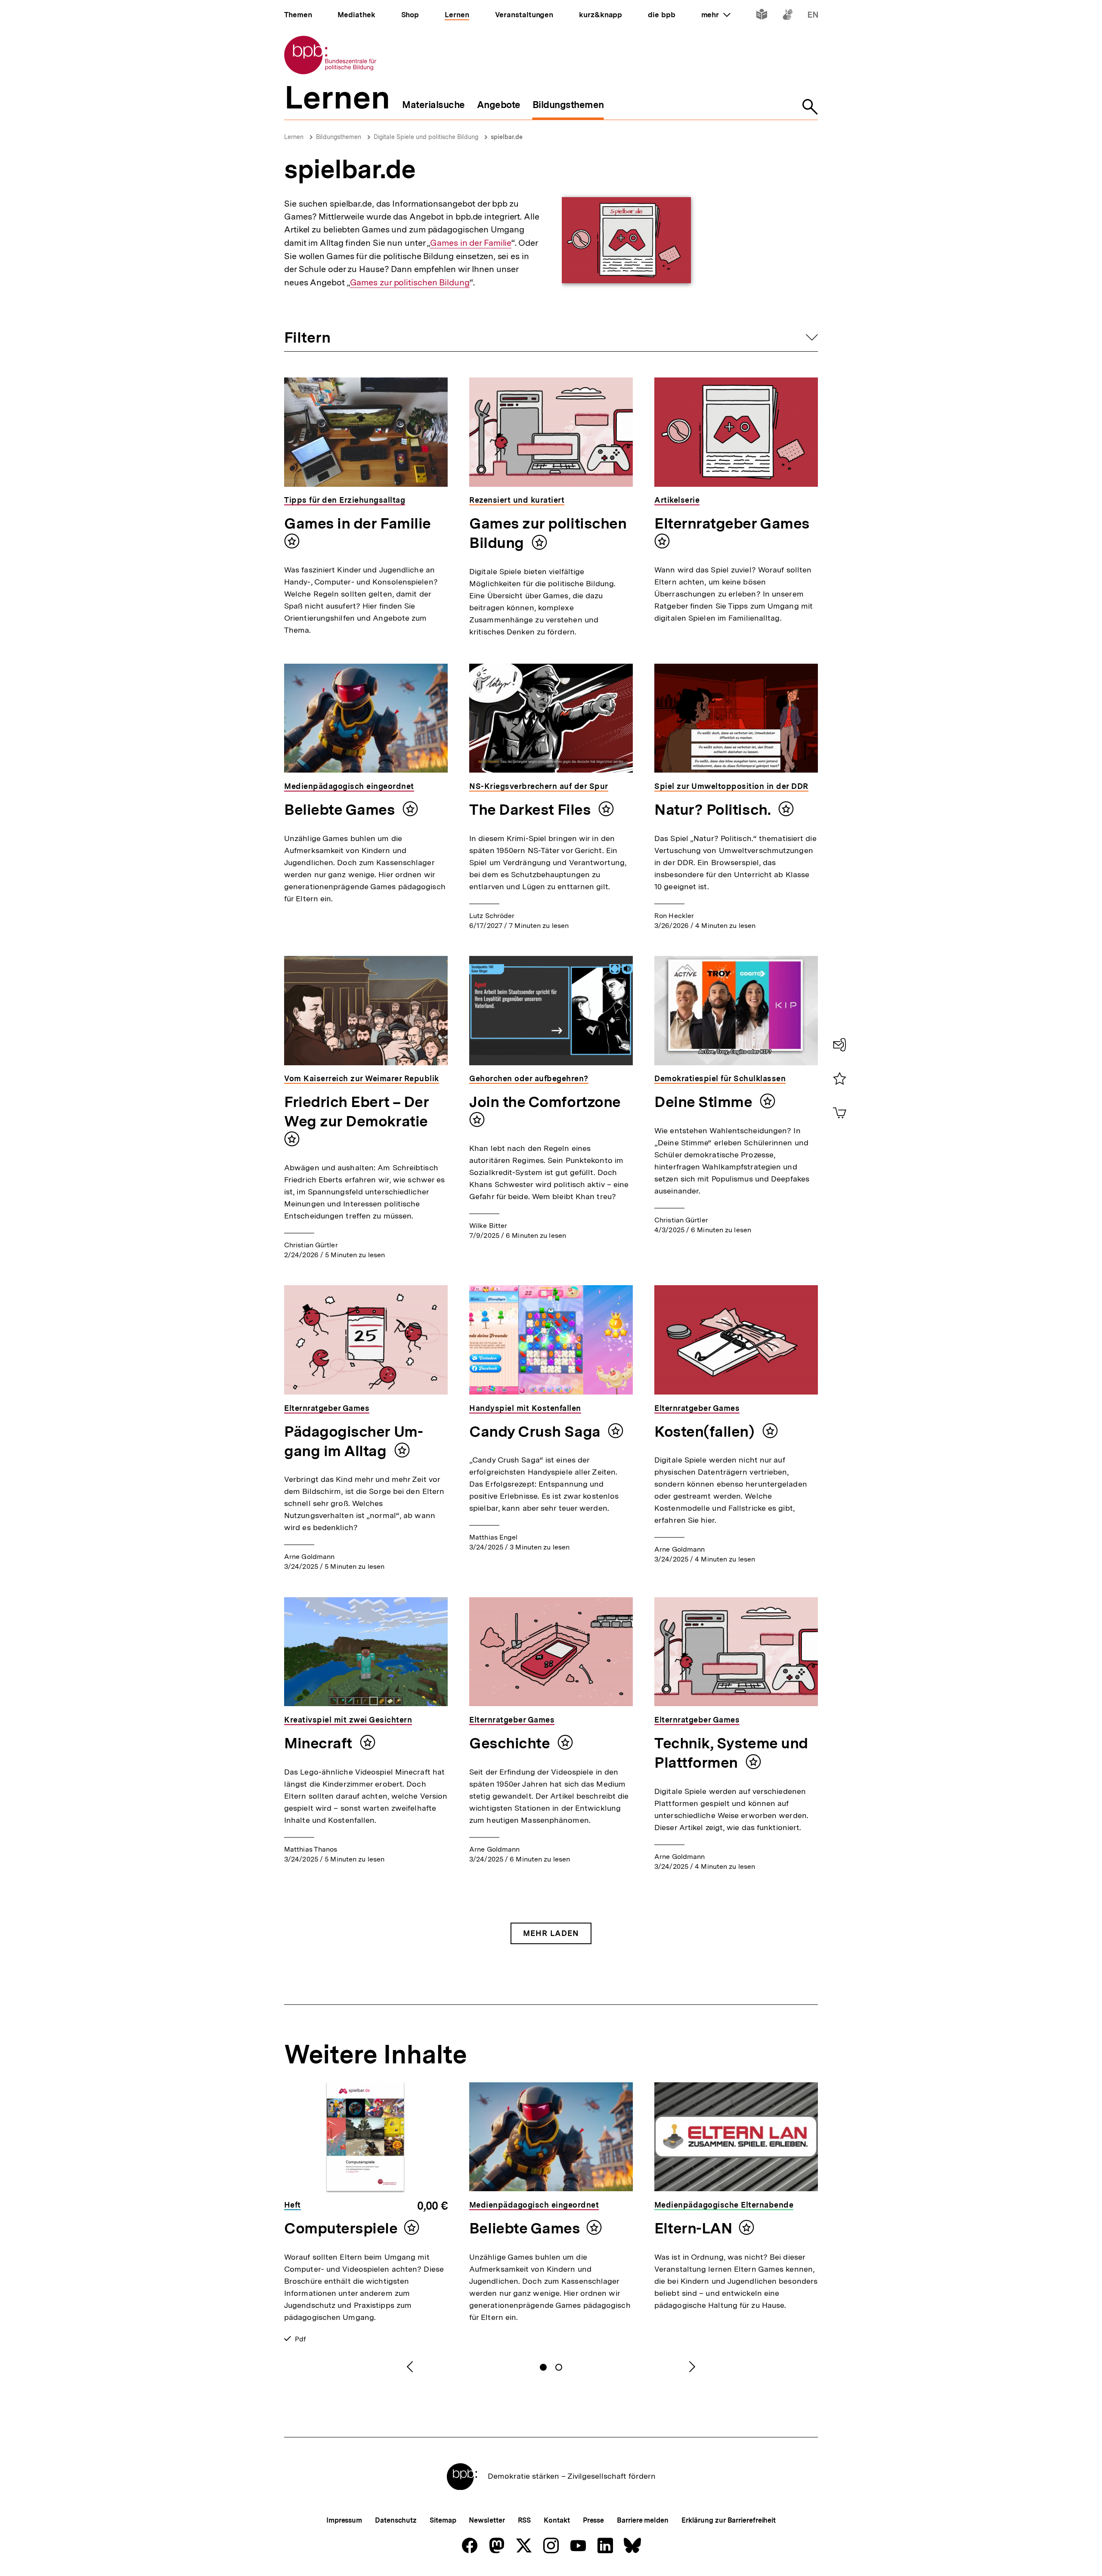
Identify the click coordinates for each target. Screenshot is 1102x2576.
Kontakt (557, 2520)
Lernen (294, 137)
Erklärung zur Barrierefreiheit (729, 2520)
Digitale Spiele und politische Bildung (426, 137)
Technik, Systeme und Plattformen (731, 1753)
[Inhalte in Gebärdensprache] (788, 16)
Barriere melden (643, 2520)
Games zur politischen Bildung (410, 283)
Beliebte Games (341, 810)
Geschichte (511, 1743)
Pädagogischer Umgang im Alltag (354, 1441)
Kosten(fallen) (706, 1432)
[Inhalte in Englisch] (813, 16)
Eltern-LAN (693, 2228)
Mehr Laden (551, 1933)
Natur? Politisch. (714, 810)
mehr (716, 15)
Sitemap (443, 2520)
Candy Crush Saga (536, 1432)
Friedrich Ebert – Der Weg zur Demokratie (356, 1112)
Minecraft (320, 1743)
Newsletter (487, 2520)
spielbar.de (507, 137)
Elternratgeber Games (732, 523)
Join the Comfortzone (545, 1102)
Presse (593, 2520)
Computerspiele (341, 2228)
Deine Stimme (705, 1102)
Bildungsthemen (339, 137)
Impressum (344, 2520)
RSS (525, 2520)
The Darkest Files (532, 810)
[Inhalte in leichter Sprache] (762, 16)
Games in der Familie (471, 243)
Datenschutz (396, 2520)
